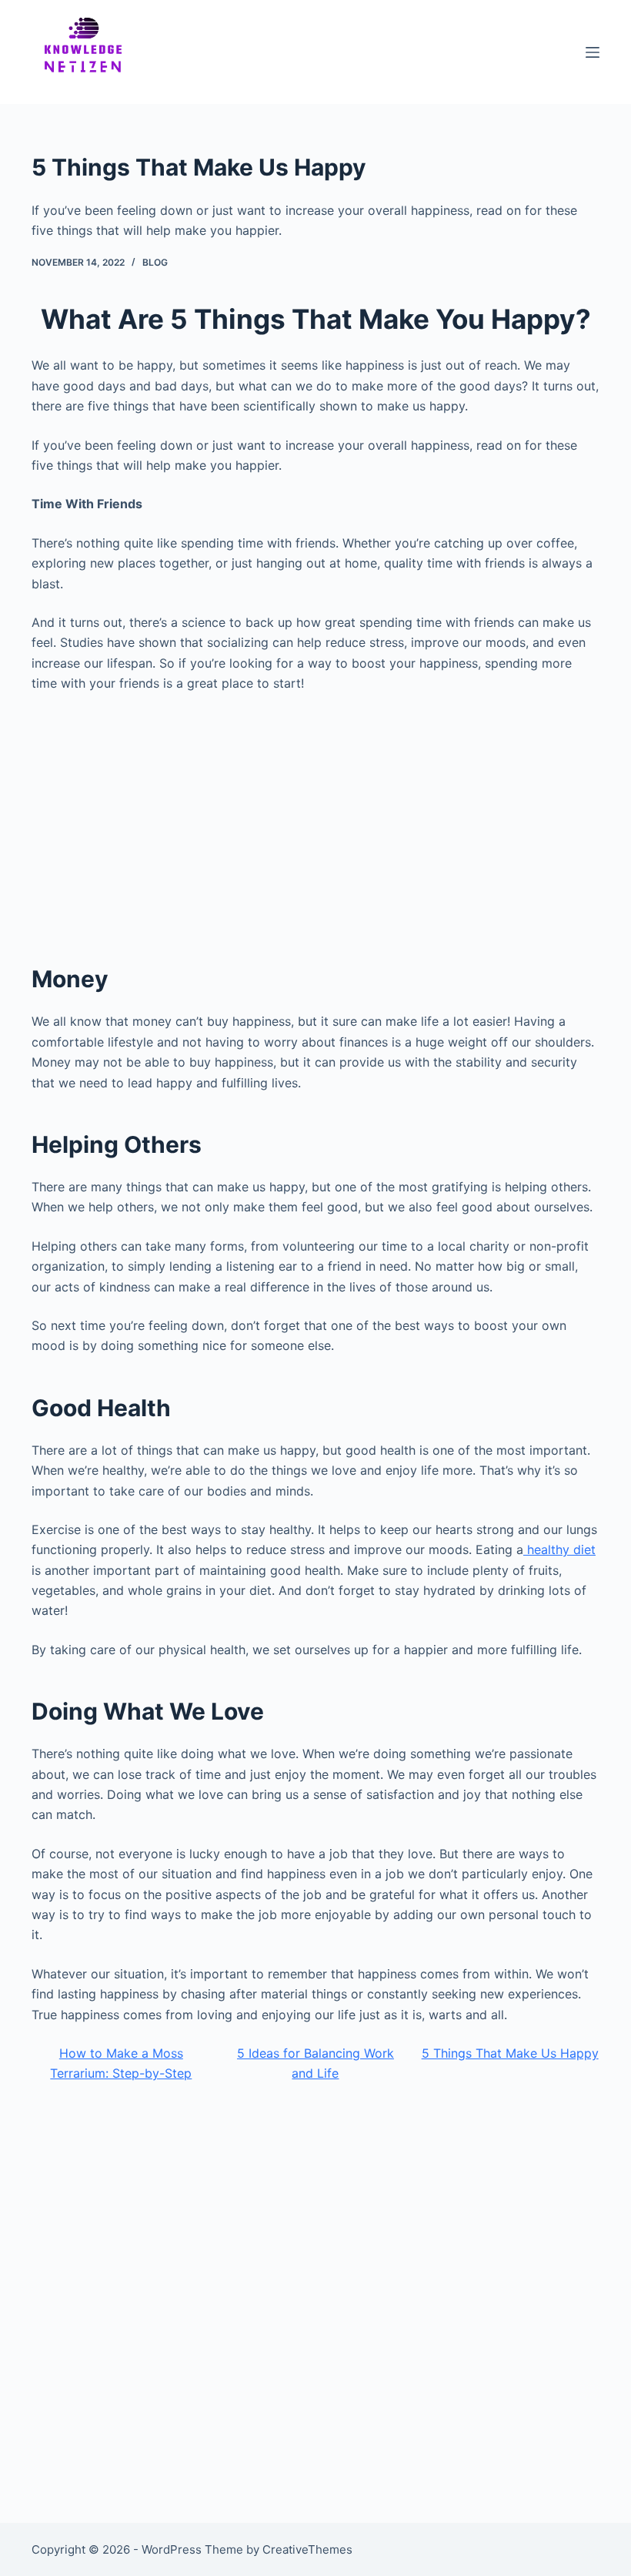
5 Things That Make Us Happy (510, 2053)
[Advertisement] (315, 819)
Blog (155, 262)
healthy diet (559, 1549)
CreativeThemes (307, 2549)
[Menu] (593, 52)
